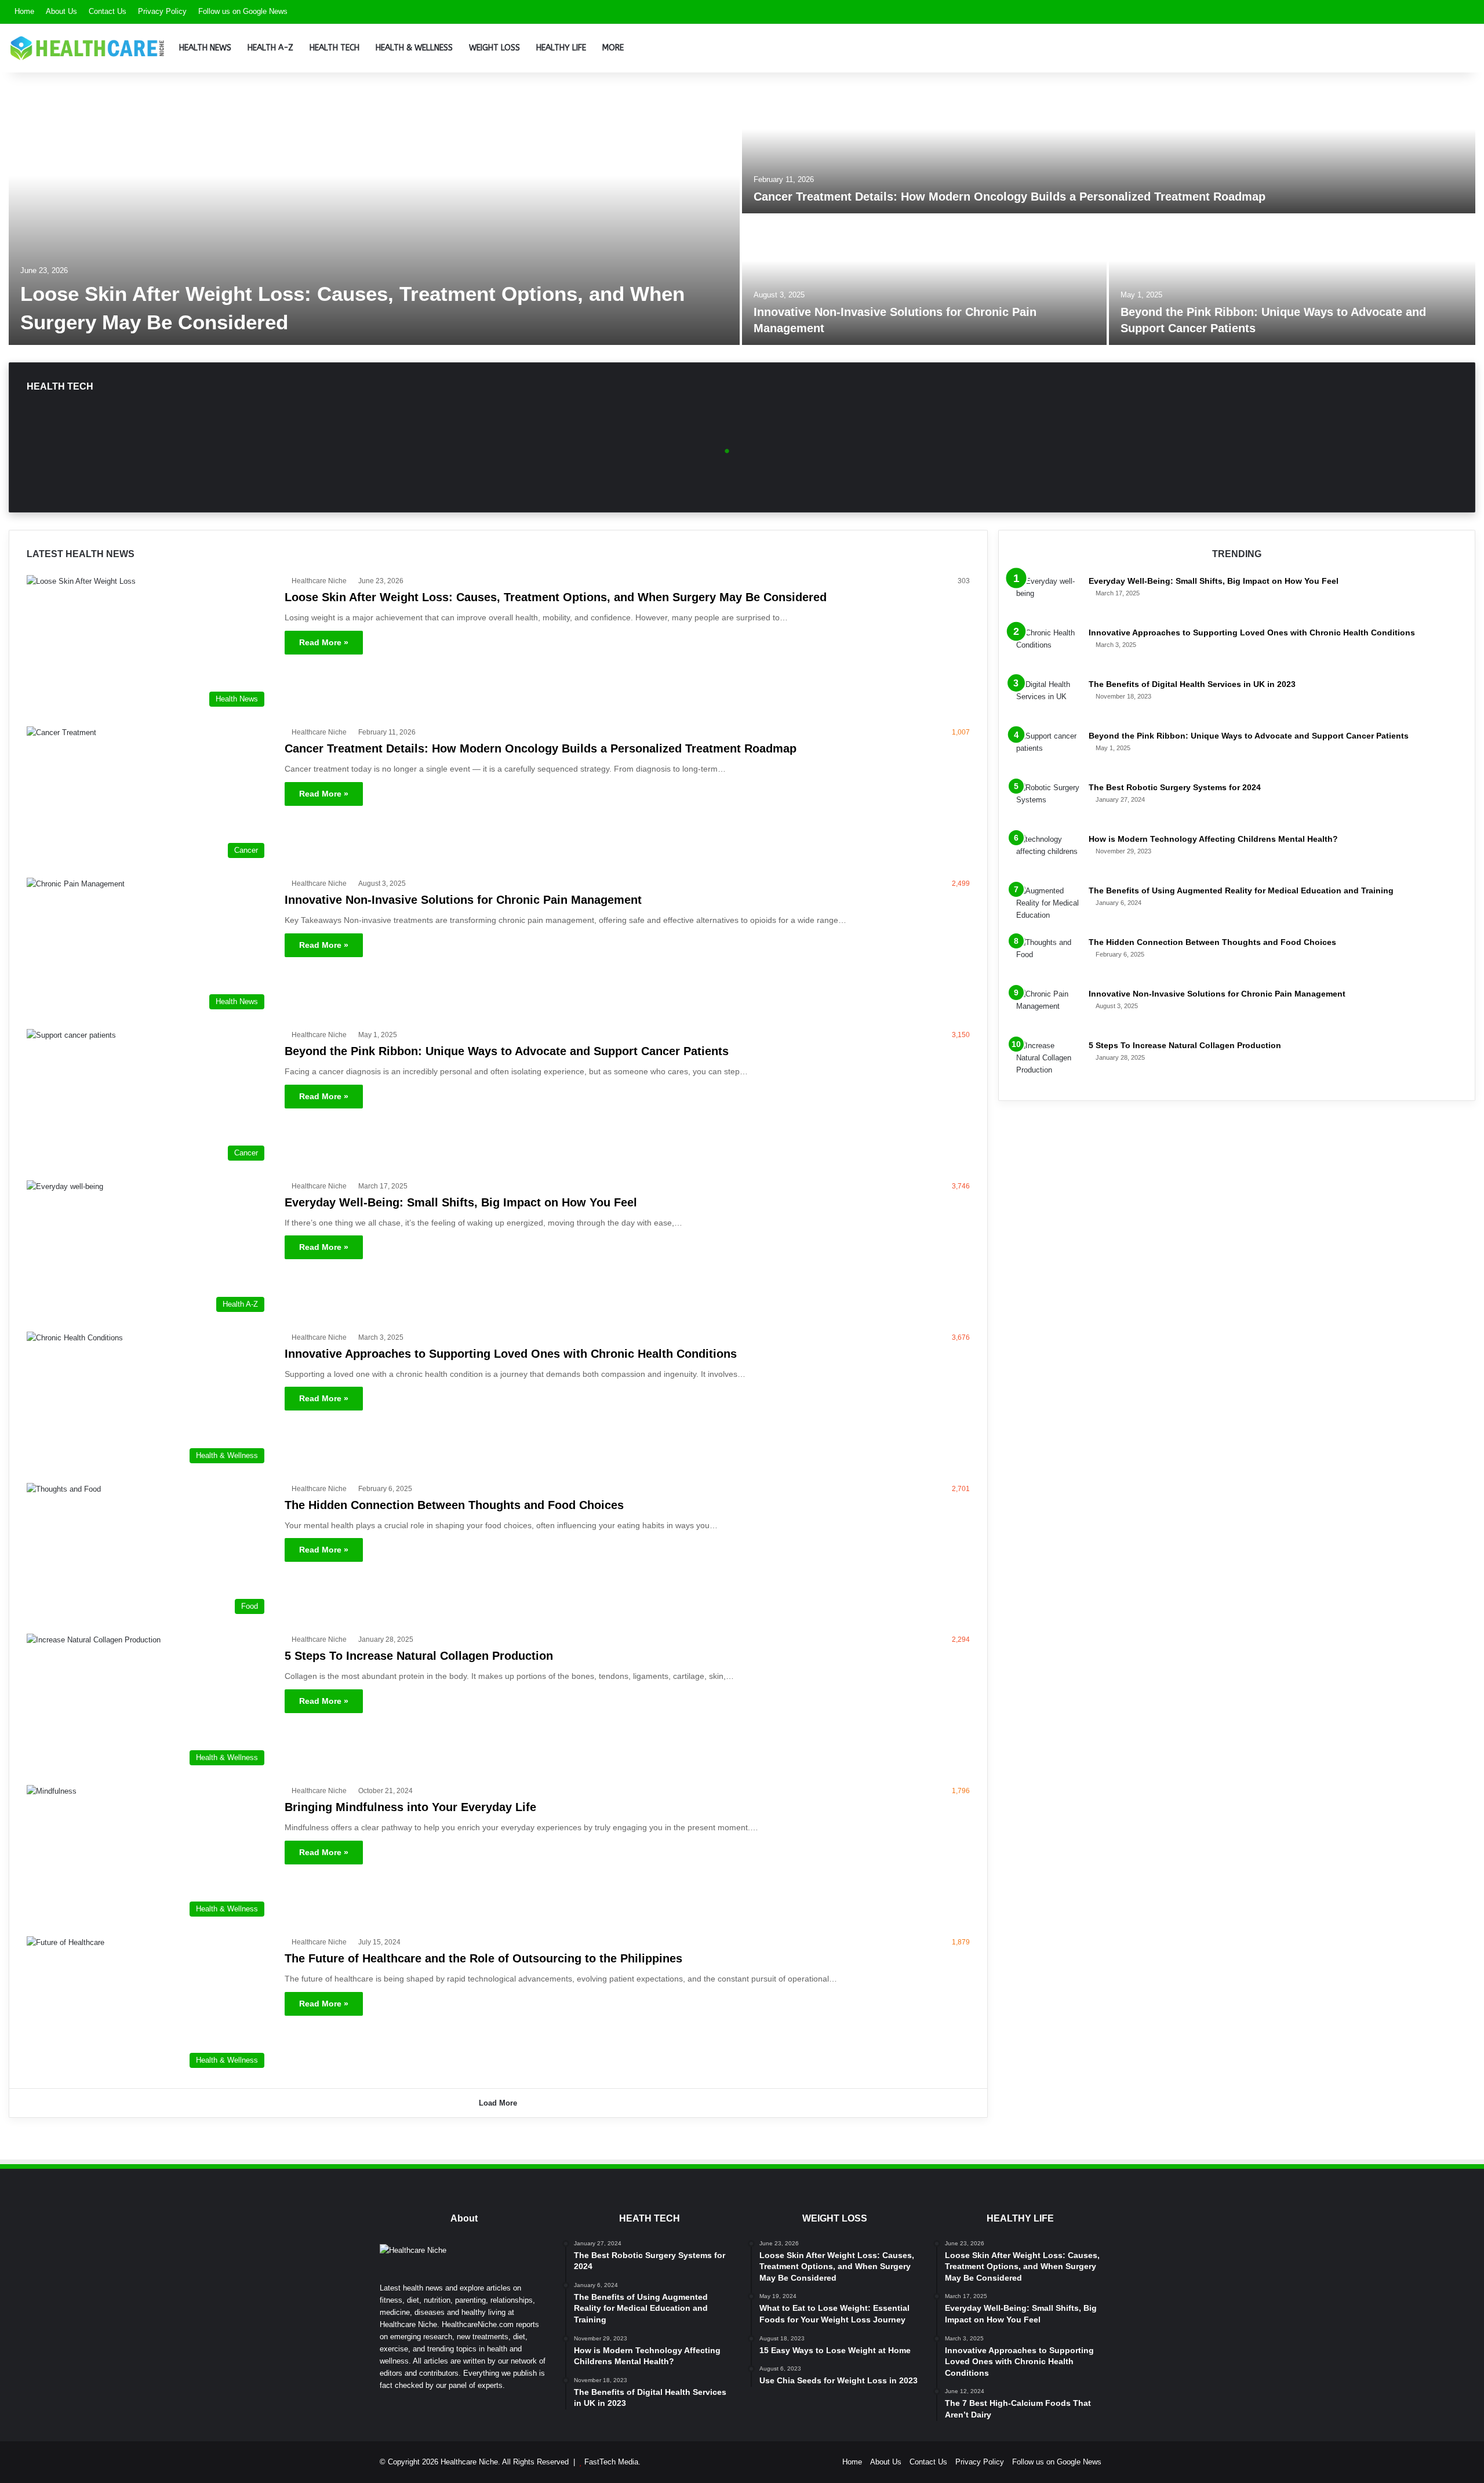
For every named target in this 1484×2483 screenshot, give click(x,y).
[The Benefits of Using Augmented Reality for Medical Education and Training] (1048, 906)
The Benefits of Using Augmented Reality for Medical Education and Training (1241, 890)
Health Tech (334, 48)
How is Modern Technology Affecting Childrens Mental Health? (1213, 839)
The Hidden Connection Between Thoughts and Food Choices (454, 1505)
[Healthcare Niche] (87, 48)
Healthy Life (561, 48)
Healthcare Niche (319, 581)
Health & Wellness (414, 48)
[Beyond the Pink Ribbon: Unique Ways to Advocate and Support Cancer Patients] (1292, 280)
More (613, 48)
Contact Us (108, 11)
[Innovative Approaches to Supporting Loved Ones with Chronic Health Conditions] (1048, 648)
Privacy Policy (162, 11)
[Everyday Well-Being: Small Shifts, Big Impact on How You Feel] (1048, 597)
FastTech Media (611, 2462)
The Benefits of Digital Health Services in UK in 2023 (1192, 684)
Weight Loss (494, 48)
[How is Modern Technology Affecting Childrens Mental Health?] (1048, 855)
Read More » (324, 642)
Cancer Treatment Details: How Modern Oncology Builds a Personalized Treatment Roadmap (1010, 197)
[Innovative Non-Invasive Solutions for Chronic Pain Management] (924, 280)
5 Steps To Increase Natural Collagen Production (419, 1656)
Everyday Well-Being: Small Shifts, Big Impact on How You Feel (461, 1202)
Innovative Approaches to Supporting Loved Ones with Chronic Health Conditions (511, 1354)
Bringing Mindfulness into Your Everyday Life (410, 1807)
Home (24, 11)
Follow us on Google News (243, 11)
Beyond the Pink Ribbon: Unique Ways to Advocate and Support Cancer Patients (507, 1051)
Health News (205, 48)
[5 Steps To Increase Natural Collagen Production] (1048, 1061)
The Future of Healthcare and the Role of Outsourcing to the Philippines (483, 1958)
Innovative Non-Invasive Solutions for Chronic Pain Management (463, 900)
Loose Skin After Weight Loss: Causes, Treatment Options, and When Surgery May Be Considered (556, 597)
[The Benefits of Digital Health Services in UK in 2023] (1048, 700)
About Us (61, 11)
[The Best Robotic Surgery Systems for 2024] (1048, 803)
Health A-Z (270, 48)
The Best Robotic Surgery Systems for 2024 (1175, 787)
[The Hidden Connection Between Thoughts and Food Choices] (1048, 958)
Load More (498, 2103)
